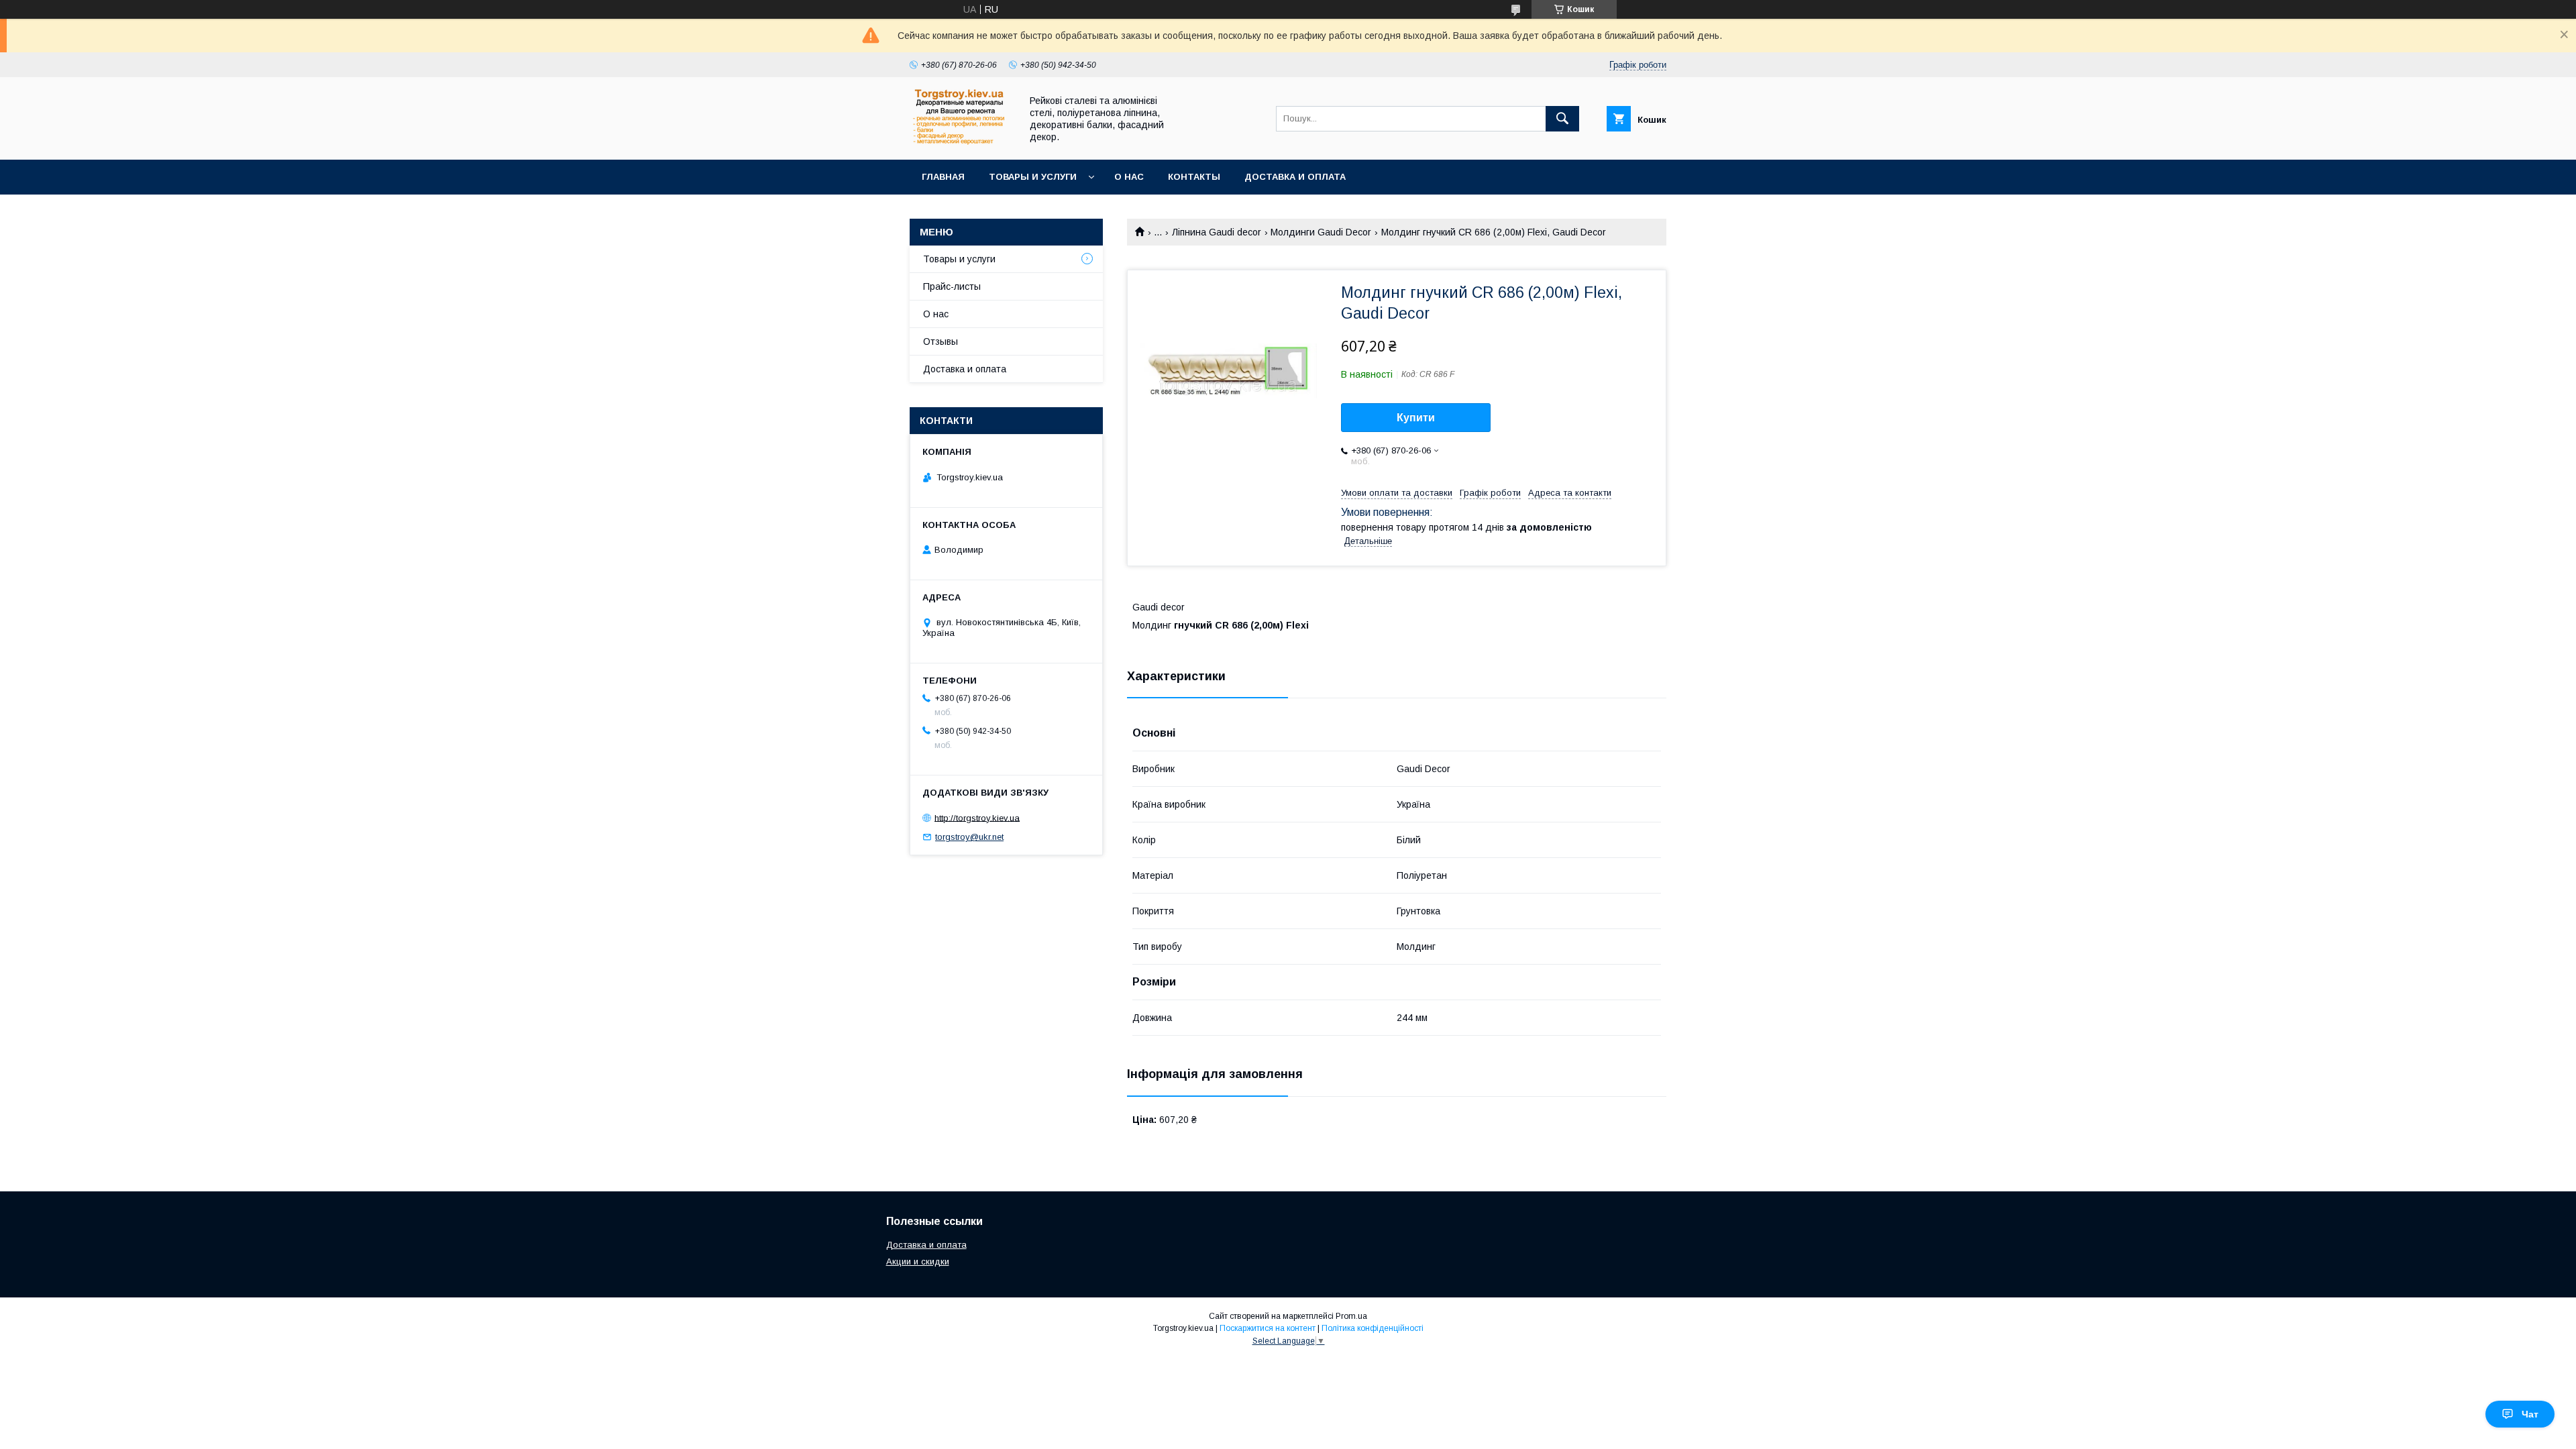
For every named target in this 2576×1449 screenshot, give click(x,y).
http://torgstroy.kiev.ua (977, 817)
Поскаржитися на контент (1268, 1328)
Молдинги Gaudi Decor (1321, 232)
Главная (943, 177)
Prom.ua (1351, 1316)
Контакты (1194, 177)
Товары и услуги (1033, 177)
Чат (2530, 1414)
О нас (1129, 177)
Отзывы (941, 341)
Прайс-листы (952, 286)
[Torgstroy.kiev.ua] (962, 142)
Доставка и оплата (1295, 177)
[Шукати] (1562, 119)
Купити (1416, 418)
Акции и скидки (918, 1262)
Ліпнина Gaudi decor (1217, 232)
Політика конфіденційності (1373, 1328)
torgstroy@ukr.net (969, 837)
